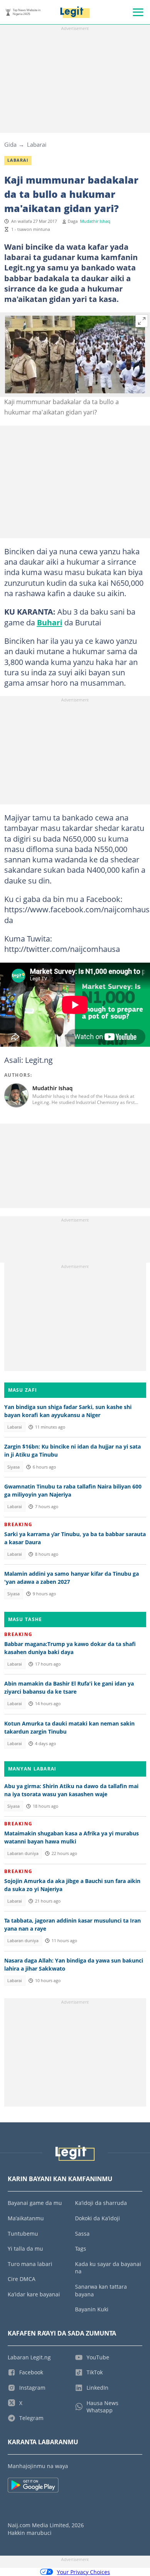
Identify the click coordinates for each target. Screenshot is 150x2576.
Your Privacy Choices (83, 2572)
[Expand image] (142, 321)
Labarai (37, 144)
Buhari (50, 622)
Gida (10, 144)
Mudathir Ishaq (95, 221)
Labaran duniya (23, 1853)
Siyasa (13, 1467)
